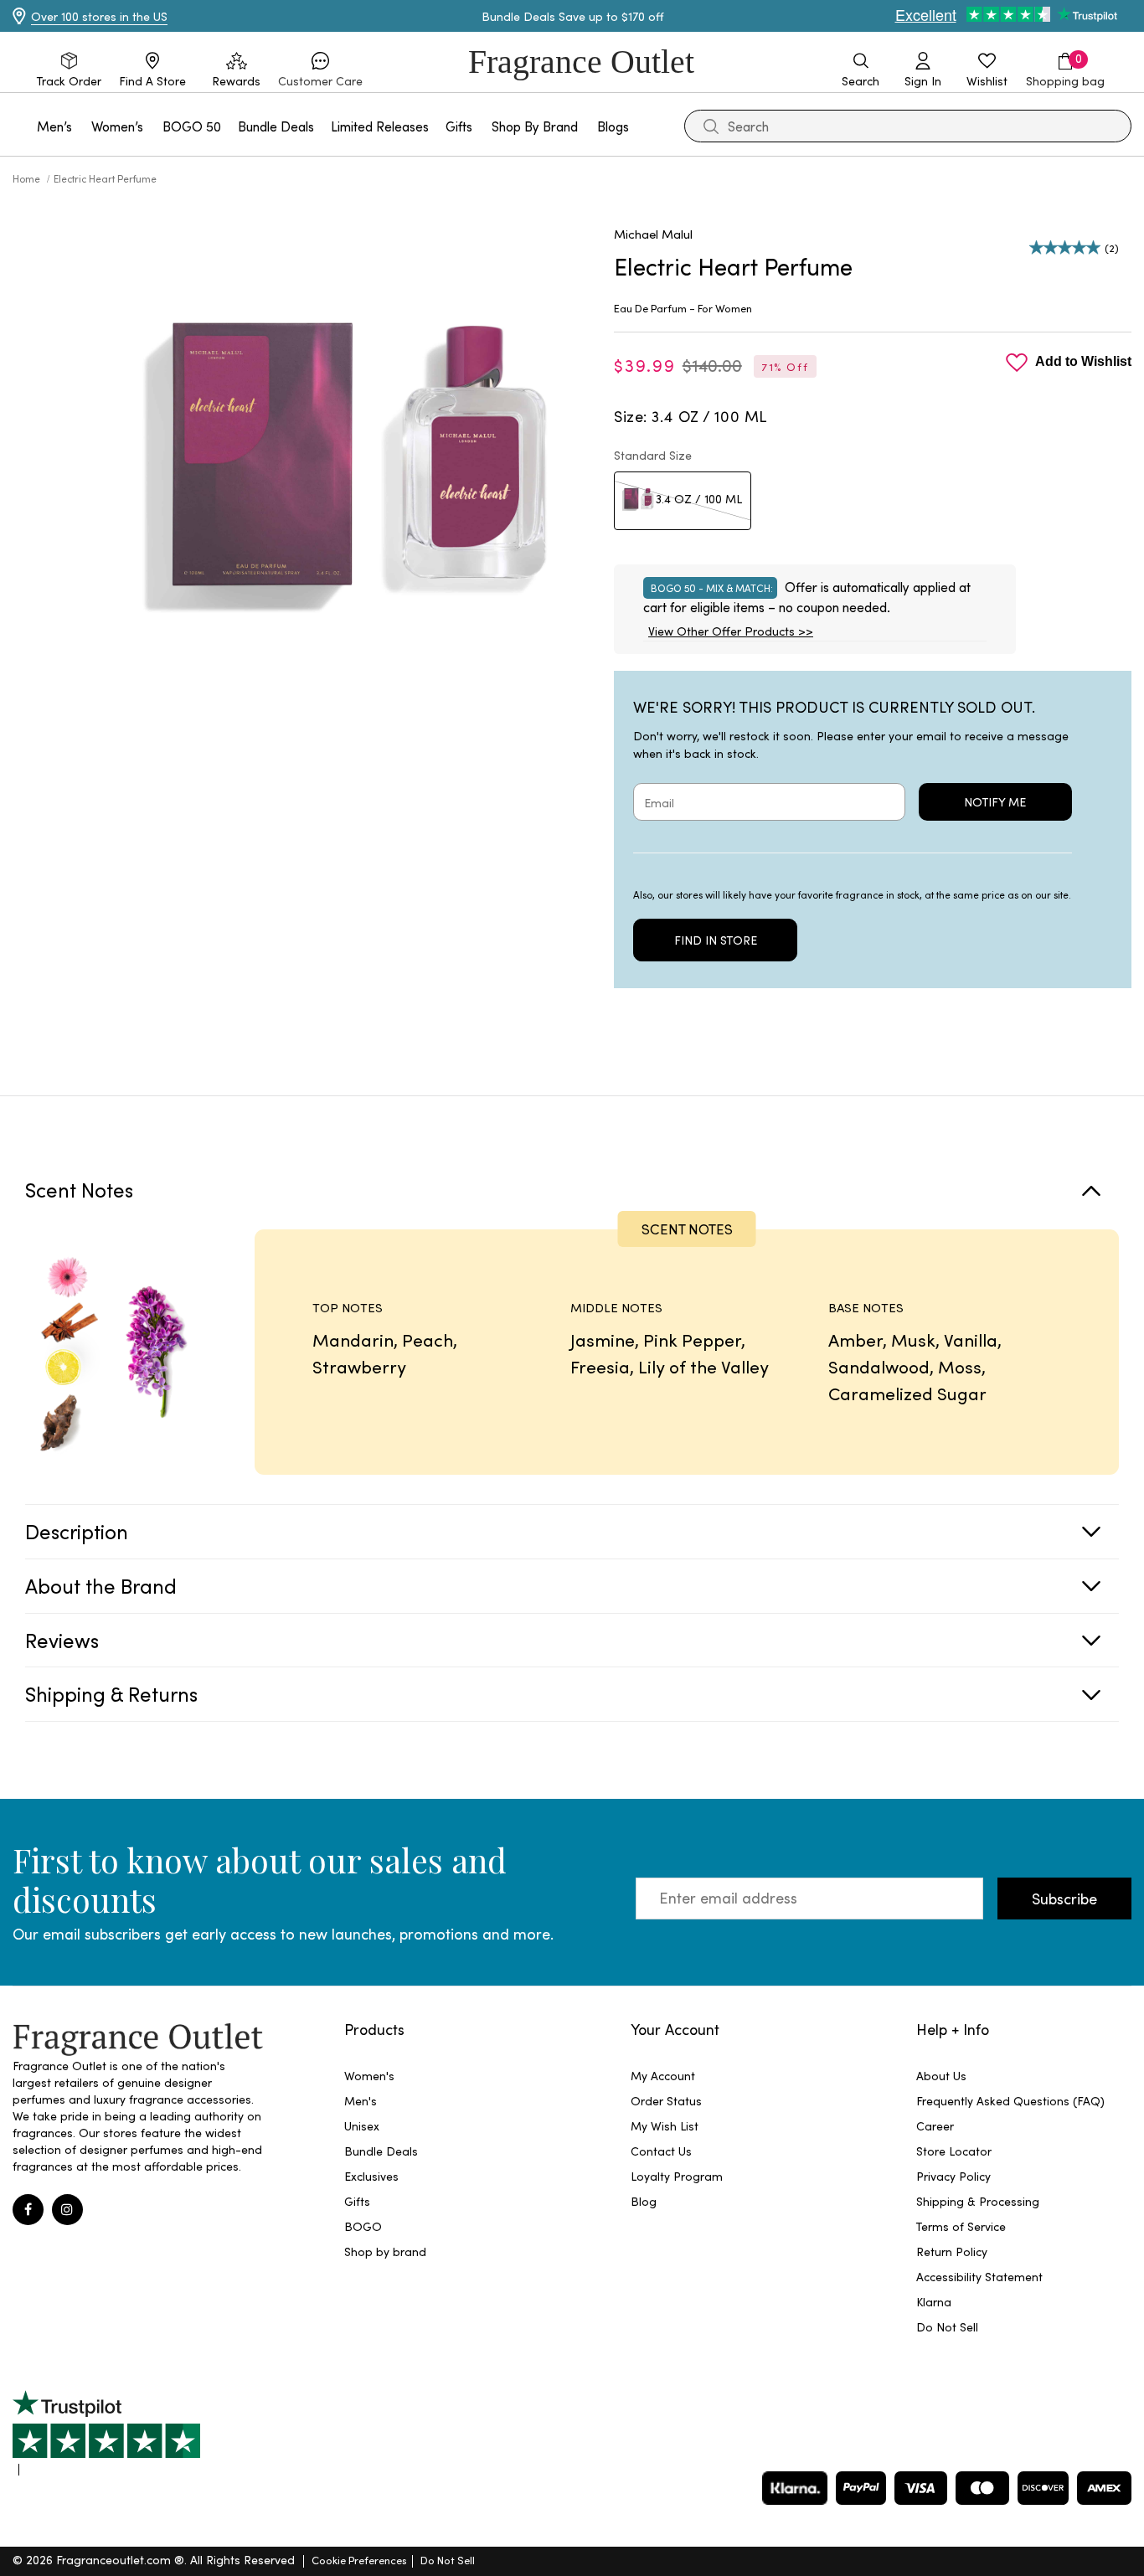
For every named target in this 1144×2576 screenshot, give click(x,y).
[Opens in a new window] (106, 2433)
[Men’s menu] (82, 126)
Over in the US (99, 16)
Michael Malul (653, 234)
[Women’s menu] (153, 126)
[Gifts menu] (482, 126)
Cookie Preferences (359, 2560)
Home (28, 178)
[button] (320, 70)
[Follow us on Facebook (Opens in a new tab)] (28, 2210)
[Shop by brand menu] (588, 126)
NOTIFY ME (995, 802)
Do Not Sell (448, 2560)
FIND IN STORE (716, 940)
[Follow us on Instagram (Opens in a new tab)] (67, 2210)
